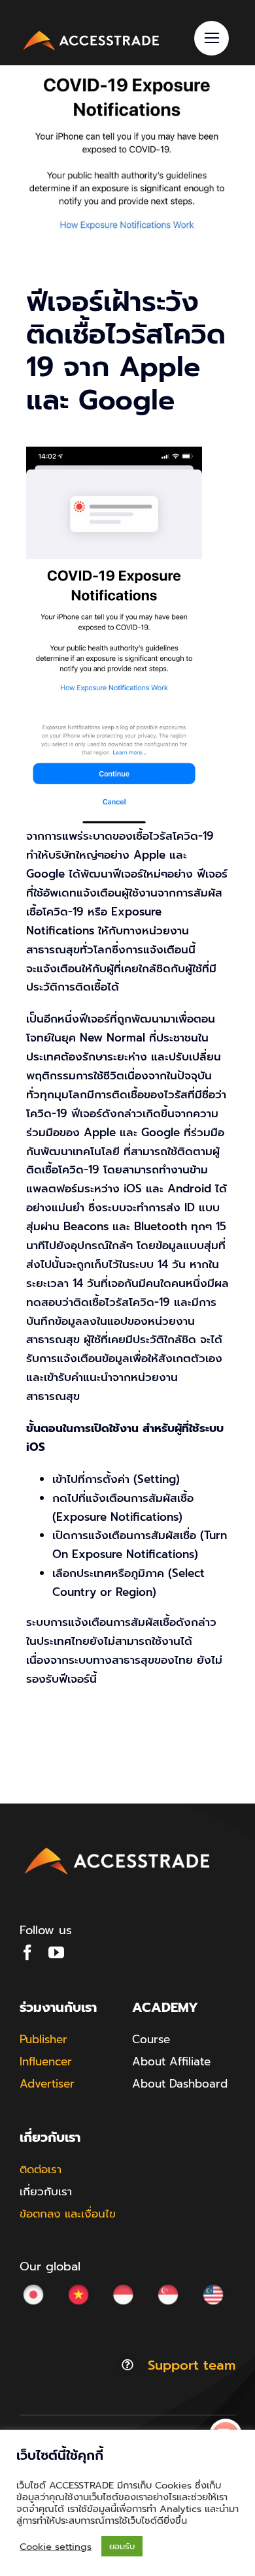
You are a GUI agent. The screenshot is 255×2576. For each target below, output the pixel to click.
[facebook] (27, 1952)
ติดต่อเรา (41, 2169)
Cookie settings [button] (56, 2547)
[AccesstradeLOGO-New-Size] (92, 33)
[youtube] (56, 1952)
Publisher (43, 2039)
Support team (192, 2365)
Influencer (46, 2061)
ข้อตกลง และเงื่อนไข (68, 2214)
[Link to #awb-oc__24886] (212, 38)
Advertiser (47, 2084)
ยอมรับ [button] (122, 2546)
